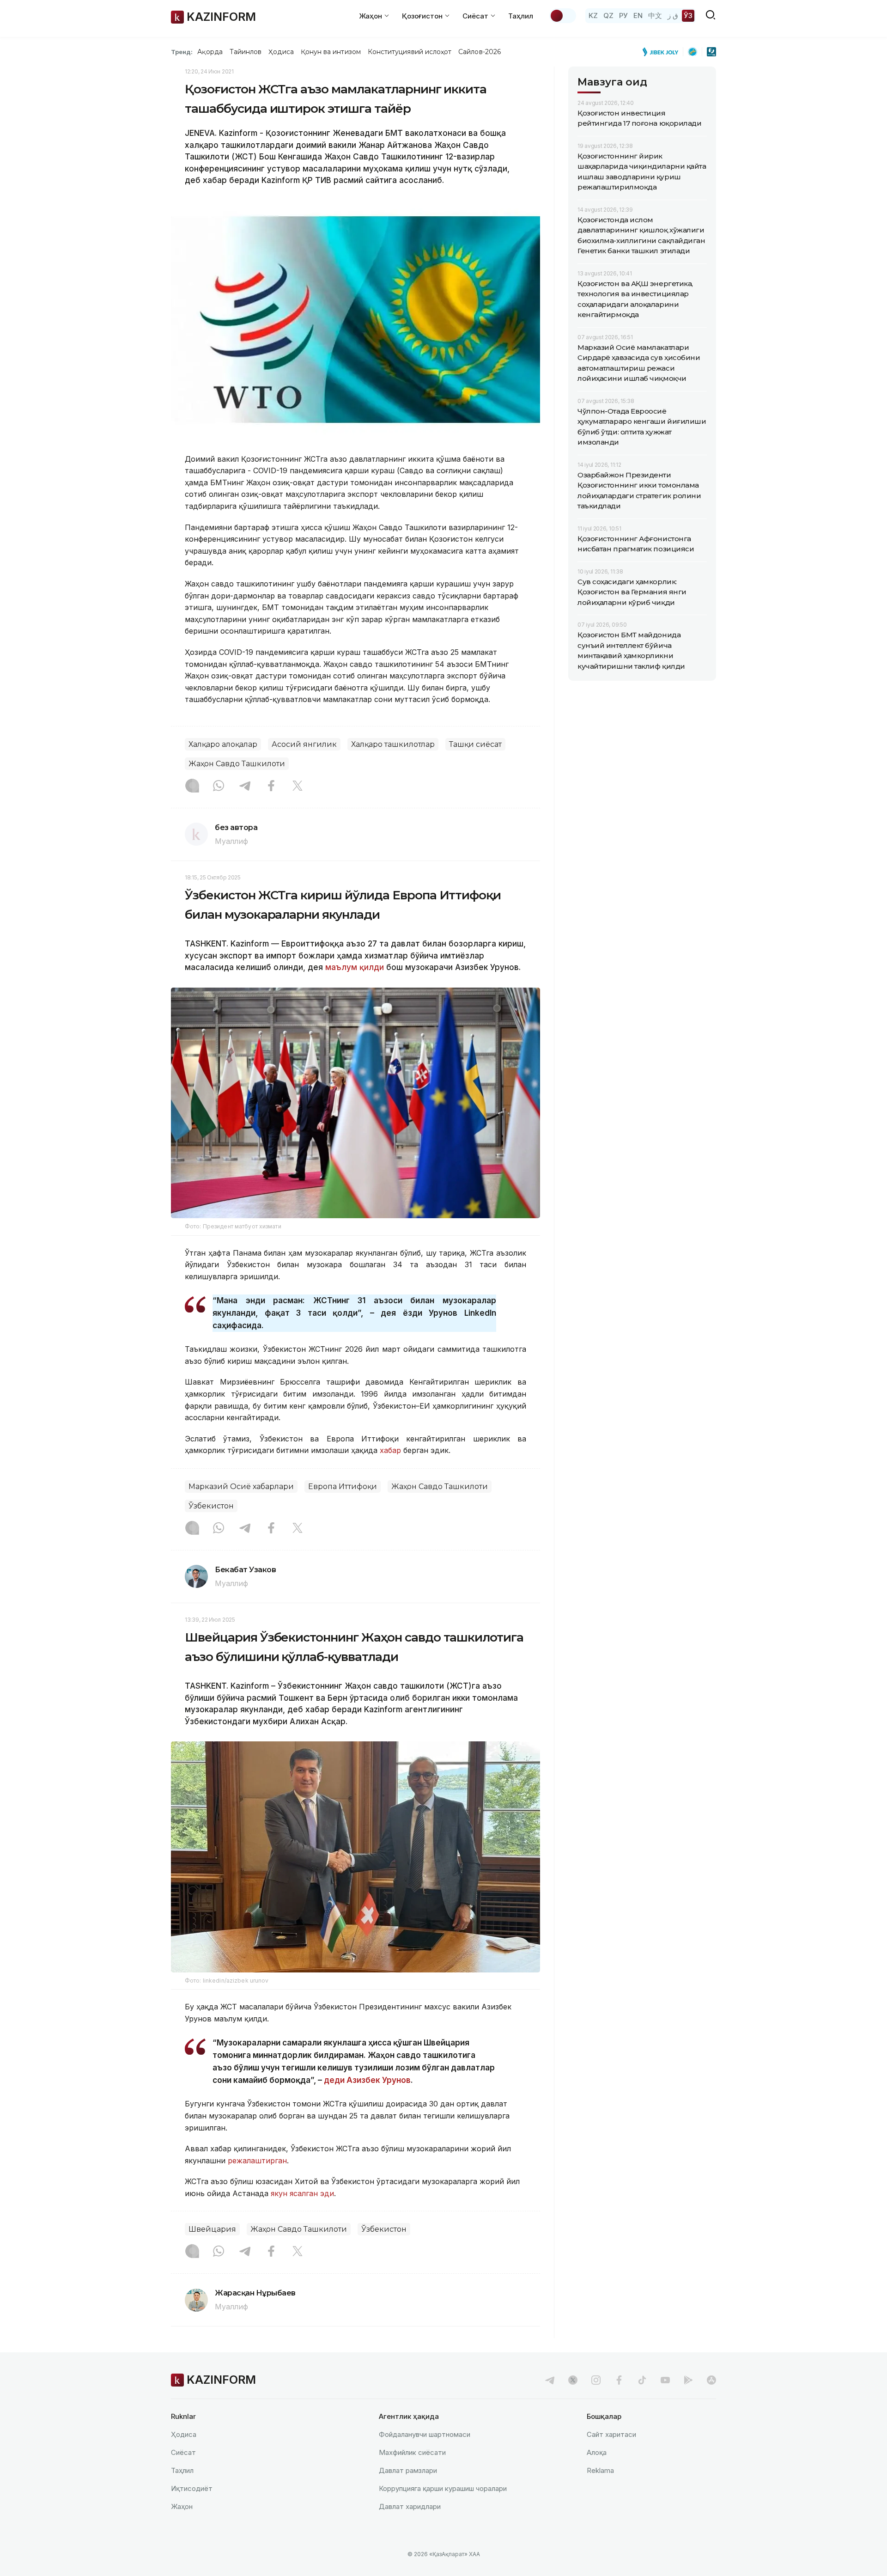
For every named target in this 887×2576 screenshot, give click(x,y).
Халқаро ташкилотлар (393, 744)
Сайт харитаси (611, 2434)
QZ (608, 15)
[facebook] (619, 2380)
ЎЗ (688, 15)
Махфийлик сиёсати (412, 2452)
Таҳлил (521, 16)
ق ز (673, 15)
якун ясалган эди (302, 2193)
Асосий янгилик (304, 744)
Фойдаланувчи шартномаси (425, 2434)
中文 (655, 15)
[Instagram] (192, 787)
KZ (593, 15)
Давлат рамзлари (408, 2470)
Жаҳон (182, 2506)
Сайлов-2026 (480, 52)
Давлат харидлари (410, 2506)
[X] (298, 787)
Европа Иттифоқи (343, 1486)
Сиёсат (183, 2452)
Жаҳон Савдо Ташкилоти (237, 764)
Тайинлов (246, 52)
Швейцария (212, 2229)
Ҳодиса (281, 52)
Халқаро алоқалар (223, 744)
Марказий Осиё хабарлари (241, 1486)
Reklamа (600, 2470)
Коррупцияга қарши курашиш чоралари (443, 2488)
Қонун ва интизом (331, 52)
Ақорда (210, 52)
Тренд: (182, 52)
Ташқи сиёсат (475, 744)
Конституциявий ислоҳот (410, 52)
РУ (623, 15)
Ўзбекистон (211, 1506)
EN (638, 15)
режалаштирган (257, 2161)
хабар (390, 1450)
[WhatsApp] (219, 787)
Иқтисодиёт (192, 2488)
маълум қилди (355, 967)
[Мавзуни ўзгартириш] (563, 16)
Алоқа (597, 2452)
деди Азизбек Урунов (367, 2080)
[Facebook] (271, 787)
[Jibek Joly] (663, 52)
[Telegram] (245, 787)
